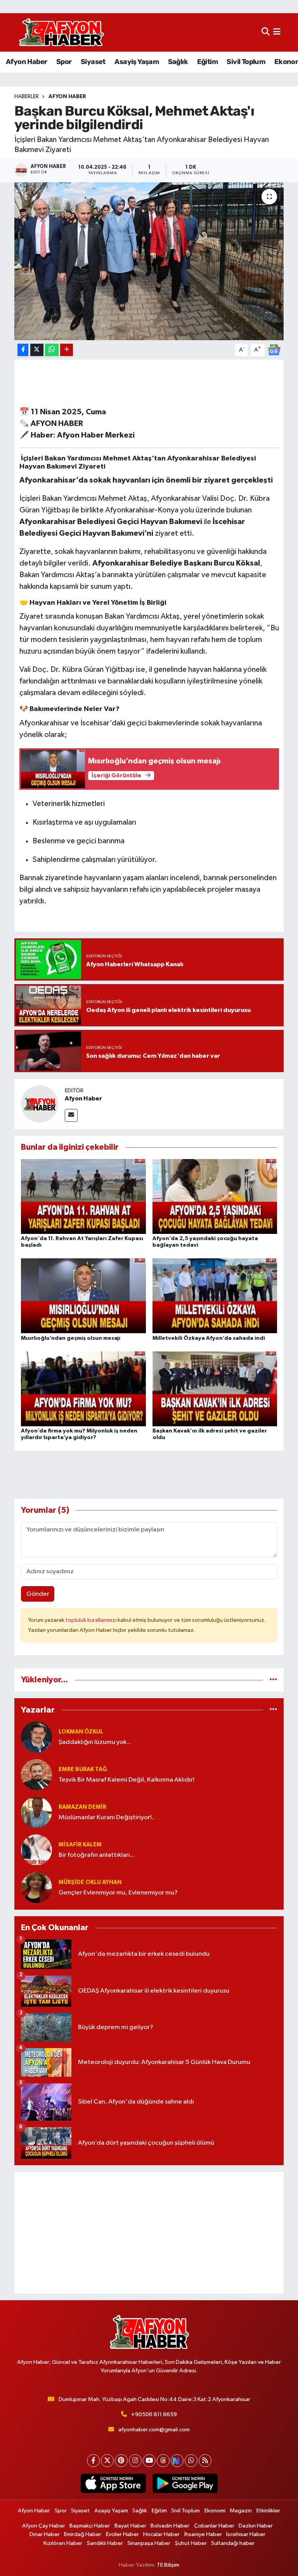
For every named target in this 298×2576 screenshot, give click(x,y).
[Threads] (163, 2461)
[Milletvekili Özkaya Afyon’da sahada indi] (215, 1296)
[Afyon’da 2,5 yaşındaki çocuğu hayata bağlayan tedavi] (215, 1196)
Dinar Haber (45, 2534)
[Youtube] (149, 2461)
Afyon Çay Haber (44, 2526)
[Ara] (266, 32)
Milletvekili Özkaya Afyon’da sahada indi (209, 1338)
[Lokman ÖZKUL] (36, 1737)
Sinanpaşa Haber (149, 2543)
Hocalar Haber (161, 2534)
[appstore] (113, 2483)
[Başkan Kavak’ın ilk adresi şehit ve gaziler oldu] (215, 1388)
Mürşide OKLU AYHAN (90, 1882)
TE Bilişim (168, 2565)
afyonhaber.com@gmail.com (154, 2430)
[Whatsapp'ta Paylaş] (52, 350)
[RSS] (205, 2461)
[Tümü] (273, 1680)
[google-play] (185, 2483)
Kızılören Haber (63, 2543)
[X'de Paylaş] (37, 350)
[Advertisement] (149, 2233)
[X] (107, 2461)
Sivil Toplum (246, 62)
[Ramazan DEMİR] (36, 1812)
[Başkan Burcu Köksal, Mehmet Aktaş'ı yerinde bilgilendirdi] (149, 261)
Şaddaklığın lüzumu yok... (95, 1742)
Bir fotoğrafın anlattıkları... (97, 1855)
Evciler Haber (122, 2534)
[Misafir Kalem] (36, 1850)
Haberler (27, 97)
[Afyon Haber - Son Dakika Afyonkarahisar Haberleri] (61, 32)
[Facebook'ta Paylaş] (23, 350)
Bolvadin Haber (170, 2526)
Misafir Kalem (80, 1845)
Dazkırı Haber (256, 2526)
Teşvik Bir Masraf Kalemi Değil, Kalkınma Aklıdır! (126, 1780)
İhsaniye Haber (203, 2534)
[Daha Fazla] (67, 350)
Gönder (38, 1594)
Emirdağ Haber (83, 2534)
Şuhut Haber (191, 2543)
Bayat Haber (130, 2526)
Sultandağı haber (233, 2543)
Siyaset (93, 62)
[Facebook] (93, 2461)
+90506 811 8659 (154, 2414)
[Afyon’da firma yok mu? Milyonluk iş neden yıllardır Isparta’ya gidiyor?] (83, 1388)
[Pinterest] (121, 2461)
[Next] (177, 2461)
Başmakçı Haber (90, 2526)
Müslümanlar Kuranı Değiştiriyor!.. (107, 1817)
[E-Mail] (71, 1115)
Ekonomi (215, 2511)
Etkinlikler (268, 2511)
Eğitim (207, 62)
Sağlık (178, 62)
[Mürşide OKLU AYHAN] (36, 1887)
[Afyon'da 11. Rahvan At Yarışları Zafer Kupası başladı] (83, 1196)
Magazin (241, 2511)
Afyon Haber (26, 62)
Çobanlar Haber (214, 2526)
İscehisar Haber (246, 2534)
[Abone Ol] (274, 350)
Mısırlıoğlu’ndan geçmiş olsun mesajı (71, 1338)
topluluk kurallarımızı (92, 1620)
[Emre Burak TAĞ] (36, 1774)
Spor (64, 62)
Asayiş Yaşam (137, 62)
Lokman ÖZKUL (81, 1732)
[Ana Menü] (277, 32)
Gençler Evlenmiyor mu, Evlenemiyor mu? (118, 1893)
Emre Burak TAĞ (83, 1769)
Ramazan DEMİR (82, 1807)
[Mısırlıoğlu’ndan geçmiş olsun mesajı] (83, 1296)
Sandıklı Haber (105, 2543)
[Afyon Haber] (40, 1104)
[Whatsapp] (191, 2461)
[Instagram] (135, 2461)
